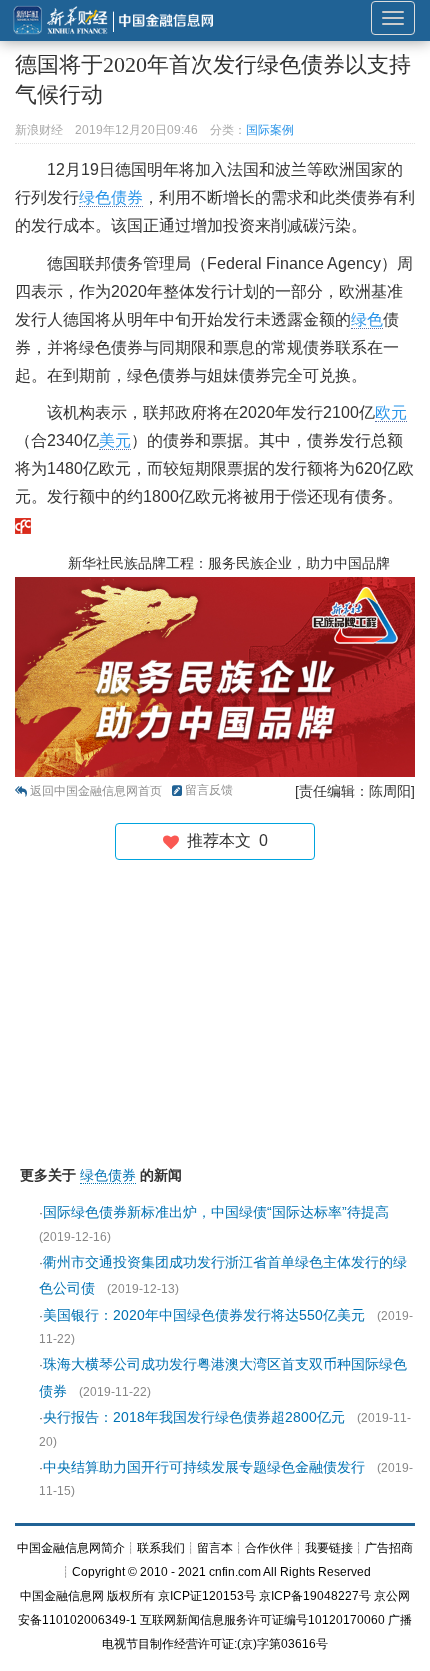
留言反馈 (209, 790)
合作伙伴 (269, 1548)
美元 (115, 440)
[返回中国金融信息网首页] (23, 524)
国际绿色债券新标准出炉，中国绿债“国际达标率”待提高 (216, 1212)
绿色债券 (111, 197)
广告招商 (389, 1548)
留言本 (215, 1548)
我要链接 (329, 1548)
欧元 (391, 412)
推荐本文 (223, 840)
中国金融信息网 (62, 1596)
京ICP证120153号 (207, 1596)
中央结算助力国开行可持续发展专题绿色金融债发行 (204, 1467)
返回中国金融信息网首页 (96, 791)
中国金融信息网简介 (71, 1548)
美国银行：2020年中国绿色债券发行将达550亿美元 (204, 1315)
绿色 (367, 319)
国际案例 (270, 130)
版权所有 (131, 1596)
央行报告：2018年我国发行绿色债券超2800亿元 (194, 1417)
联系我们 (161, 1548)
